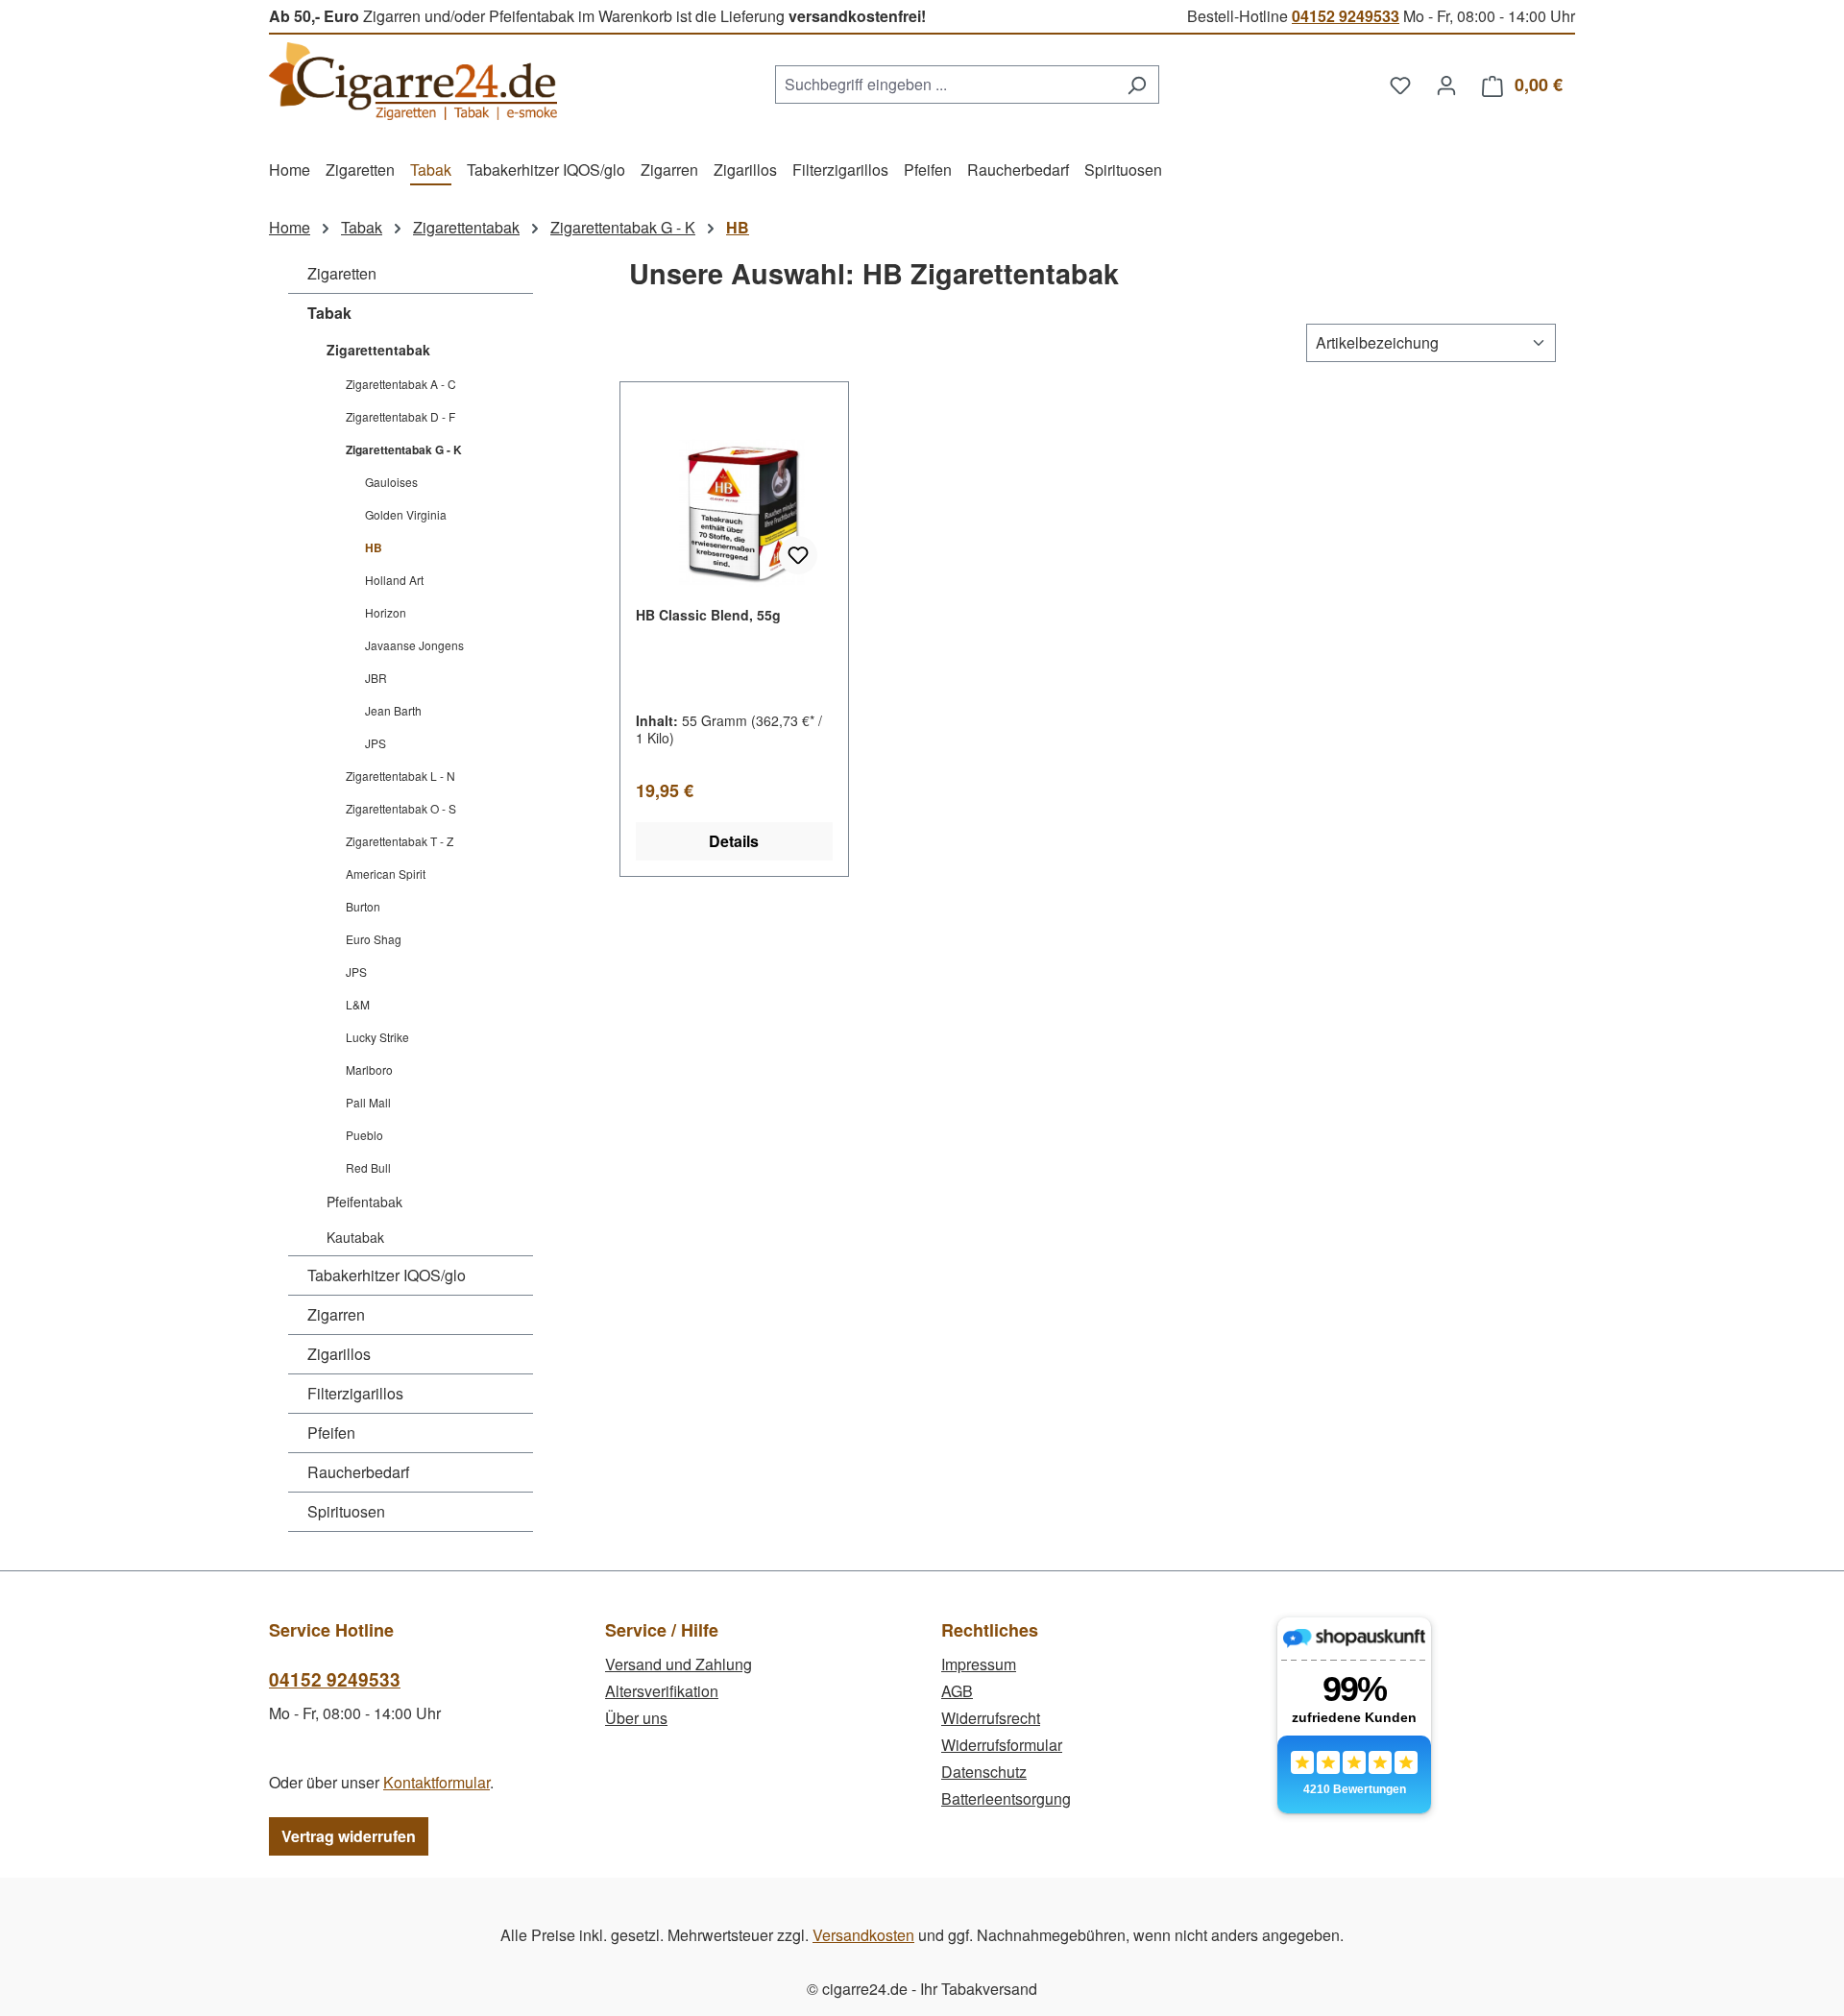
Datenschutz (984, 1772)
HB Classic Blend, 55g (708, 615)
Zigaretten (342, 273)
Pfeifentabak (364, 1202)
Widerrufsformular (1002, 1745)
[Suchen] (1137, 85)
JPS (376, 743)
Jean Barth (393, 710)
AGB (957, 1691)
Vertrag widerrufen (349, 1836)
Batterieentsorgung (1006, 1798)
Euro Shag (374, 939)
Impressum (979, 1664)
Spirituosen (346, 1511)
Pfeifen (331, 1433)
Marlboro (369, 1069)
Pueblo (364, 1135)
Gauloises (391, 482)
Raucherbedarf (358, 1472)
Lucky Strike (377, 1037)
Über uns (636, 1718)
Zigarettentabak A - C (401, 384)
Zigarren (336, 1314)
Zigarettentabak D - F (400, 416)
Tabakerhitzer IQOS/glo (387, 1275)
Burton (363, 906)
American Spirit (386, 874)
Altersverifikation (662, 1691)
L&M (358, 1004)
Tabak (329, 313)
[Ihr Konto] (1446, 85)
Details (734, 841)
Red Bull (368, 1167)
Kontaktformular (437, 1782)
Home (290, 227)
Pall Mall (368, 1102)
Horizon (386, 612)
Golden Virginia (406, 514)
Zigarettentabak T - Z (400, 841)
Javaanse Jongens (414, 645)
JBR (376, 678)
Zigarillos (339, 1354)
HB (374, 547)
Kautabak (355, 1237)
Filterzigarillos (355, 1393)
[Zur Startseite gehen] (413, 81)
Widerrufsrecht (991, 1718)
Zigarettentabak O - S (401, 808)
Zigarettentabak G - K (404, 449)
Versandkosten (863, 1935)
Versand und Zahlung (679, 1664)
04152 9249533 (1346, 16)
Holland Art (394, 580)
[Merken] (798, 555)
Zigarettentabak (378, 350)
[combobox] (945, 85)
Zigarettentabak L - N (400, 776)
